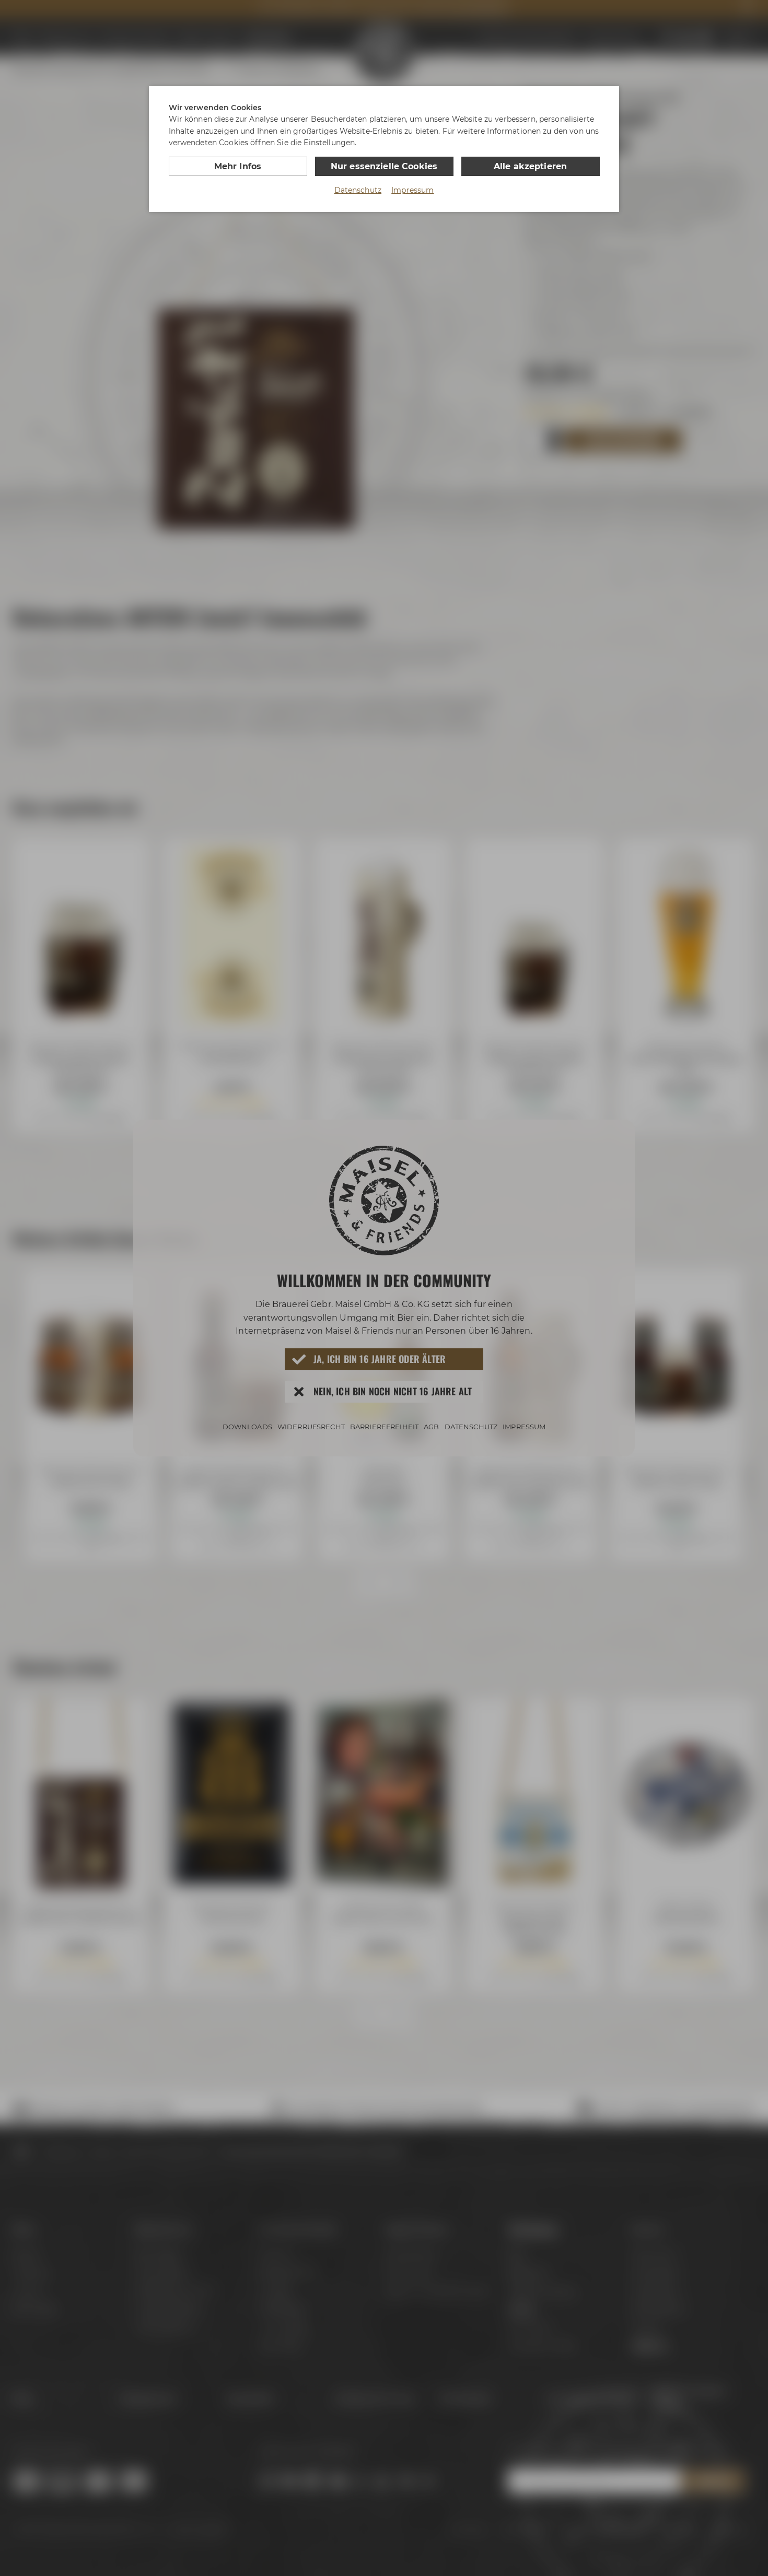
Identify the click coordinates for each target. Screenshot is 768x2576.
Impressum (412, 190)
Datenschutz (358, 190)
